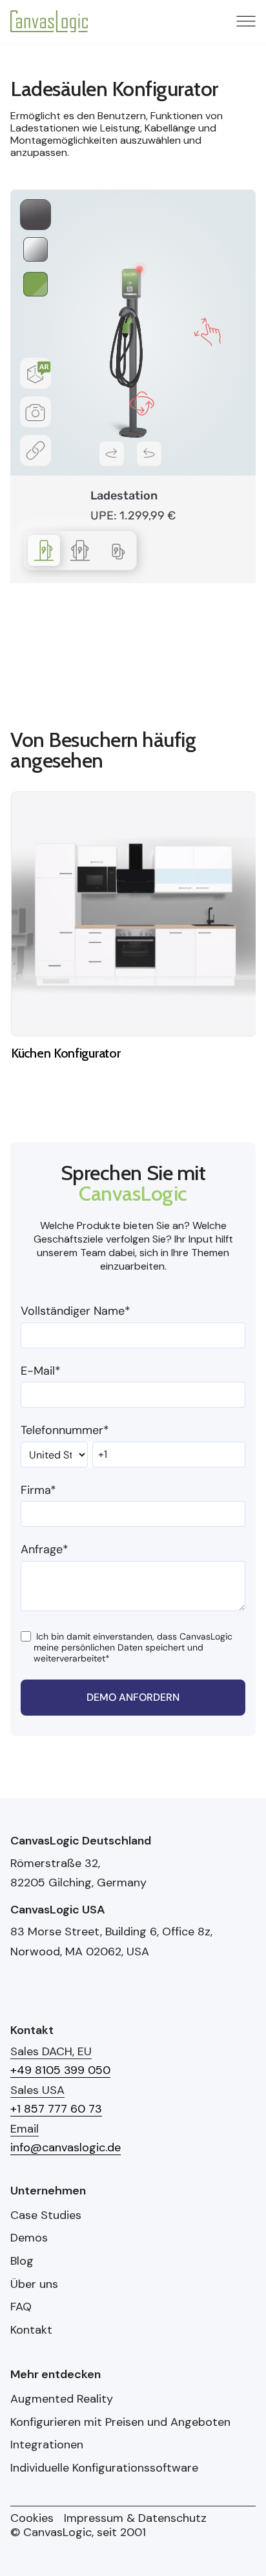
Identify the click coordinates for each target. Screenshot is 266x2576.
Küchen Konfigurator (66, 1053)
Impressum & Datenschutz (135, 2519)
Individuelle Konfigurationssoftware (104, 2468)
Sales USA (37, 2090)
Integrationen (47, 2445)
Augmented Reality (62, 2399)
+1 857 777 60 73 (56, 2109)
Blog (22, 2261)
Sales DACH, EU (51, 2051)
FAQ (21, 2307)
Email (25, 2129)
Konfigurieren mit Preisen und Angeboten (120, 2423)
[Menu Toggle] (246, 21)
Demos (29, 2238)
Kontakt (31, 2330)
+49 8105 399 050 (60, 2070)
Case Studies (46, 2216)
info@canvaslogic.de (66, 2147)
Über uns (34, 2285)
